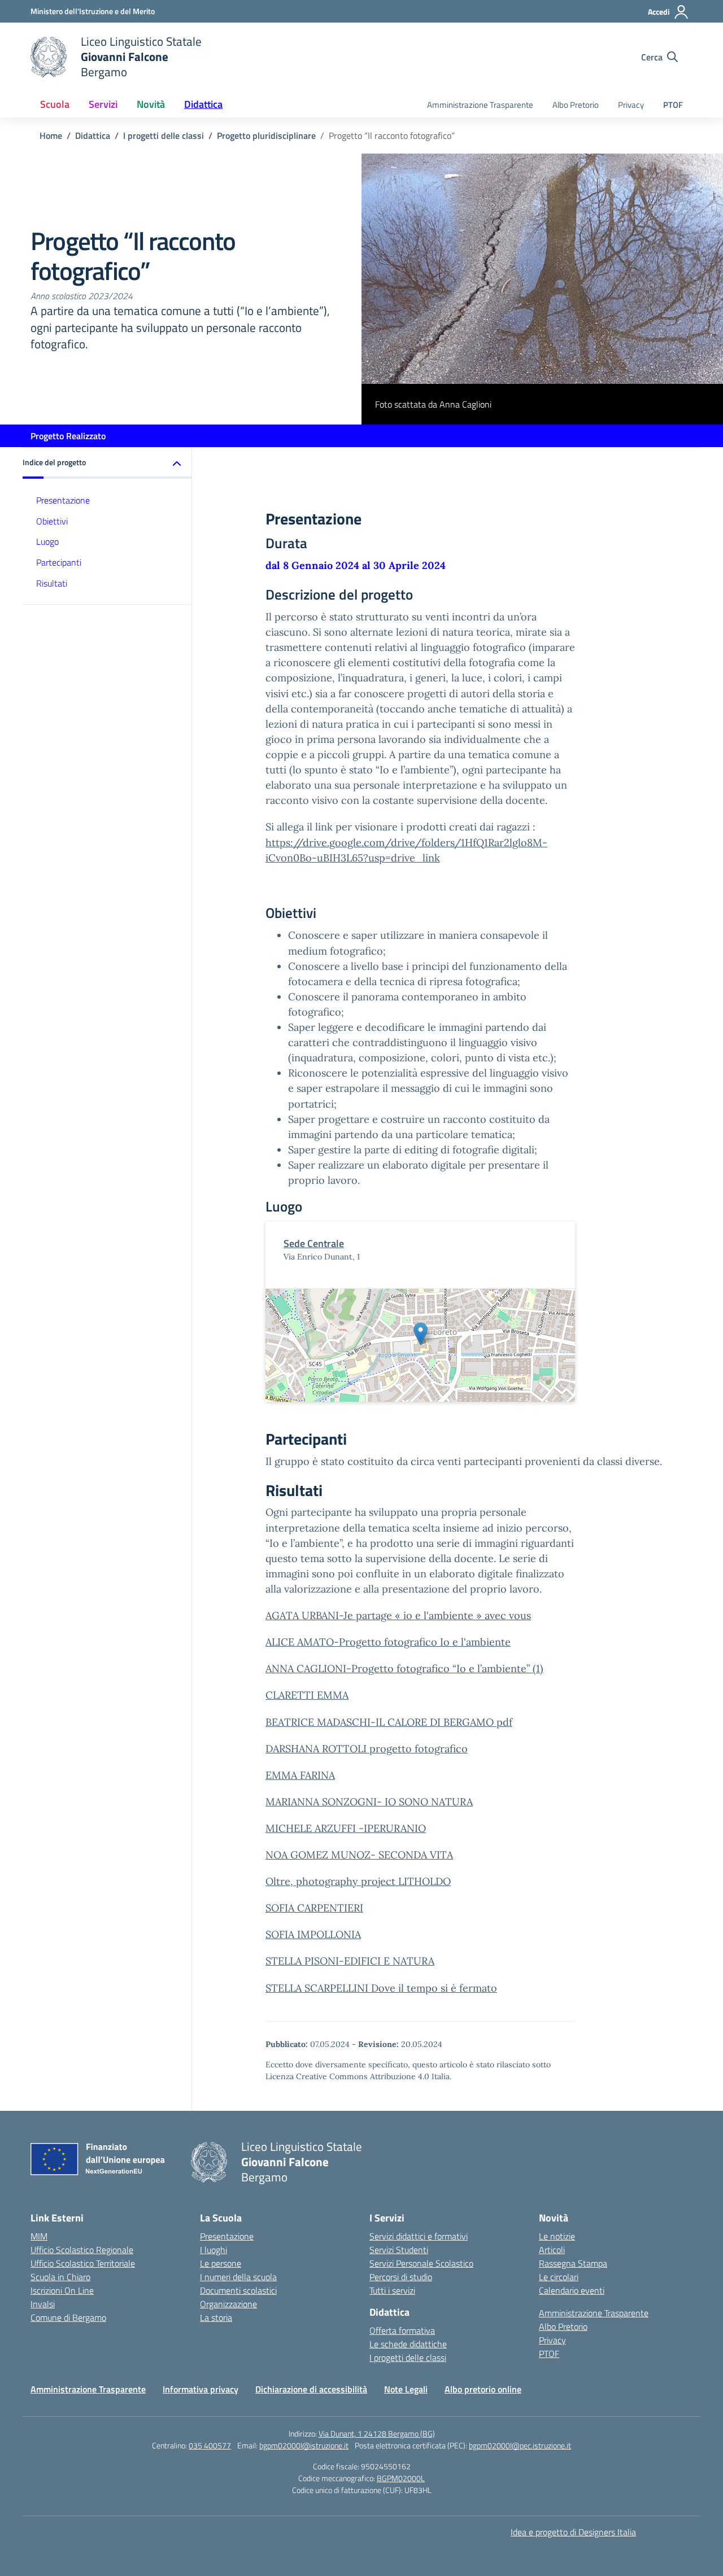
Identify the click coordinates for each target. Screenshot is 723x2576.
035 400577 (210, 2445)
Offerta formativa (402, 2330)
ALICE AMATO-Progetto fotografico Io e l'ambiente (388, 1642)
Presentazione (63, 500)
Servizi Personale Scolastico (421, 2263)
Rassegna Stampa (573, 2263)
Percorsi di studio (401, 2277)
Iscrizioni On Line (62, 2290)
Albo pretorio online (483, 2389)
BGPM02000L (401, 2478)
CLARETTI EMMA (307, 1695)
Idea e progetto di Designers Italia (573, 2532)
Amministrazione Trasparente (480, 105)
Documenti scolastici (238, 2290)
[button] (107, 463)
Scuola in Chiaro (60, 2277)
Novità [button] (151, 104)
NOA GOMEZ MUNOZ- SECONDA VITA (359, 1855)
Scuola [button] (55, 104)
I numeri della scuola (238, 2277)
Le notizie (557, 2236)
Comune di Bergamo (68, 2317)
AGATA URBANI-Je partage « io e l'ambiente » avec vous (398, 1615)
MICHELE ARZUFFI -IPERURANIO (346, 1828)
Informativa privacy (201, 2389)
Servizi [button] (103, 104)
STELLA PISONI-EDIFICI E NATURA (350, 1961)
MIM (39, 2236)
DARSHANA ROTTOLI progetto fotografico (367, 1749)
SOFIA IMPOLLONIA (313, 1934)
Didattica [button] (203, 104)
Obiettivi (52, 521)
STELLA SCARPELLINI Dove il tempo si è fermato (381, 1988)
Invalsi (43, 2304)
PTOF (673, 105)
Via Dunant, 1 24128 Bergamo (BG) (377, 2433)
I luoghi (214, 2250)
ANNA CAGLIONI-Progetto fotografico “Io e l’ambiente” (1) (404, 1669)
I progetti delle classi (408, 2358)
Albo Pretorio (576, 105)
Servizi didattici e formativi (419, 2236)
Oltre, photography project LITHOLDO (358, 1881)
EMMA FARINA (300, 1775)
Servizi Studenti (399, 2250)
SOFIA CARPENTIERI (314, 1908)
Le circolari (559, 2277)
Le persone (221, 2263)
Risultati (52, 584)
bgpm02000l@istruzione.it (304, 2445)
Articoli (552, 2250)
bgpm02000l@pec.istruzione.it (520, 2445)
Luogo (47, 542)
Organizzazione (228, 2304)
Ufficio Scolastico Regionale (82, 2250)
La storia (216, 2317)
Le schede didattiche (408, 2344)
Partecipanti (59, 563)
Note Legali (406, 2389)
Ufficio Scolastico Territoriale (83, 2263)
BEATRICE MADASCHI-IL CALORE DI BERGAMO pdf (389, 1722)
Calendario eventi (572, 2290)
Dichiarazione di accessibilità (311, 2389)
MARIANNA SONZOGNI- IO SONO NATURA (369, 1802)
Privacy (631, 105)
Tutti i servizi (392, 2290)
